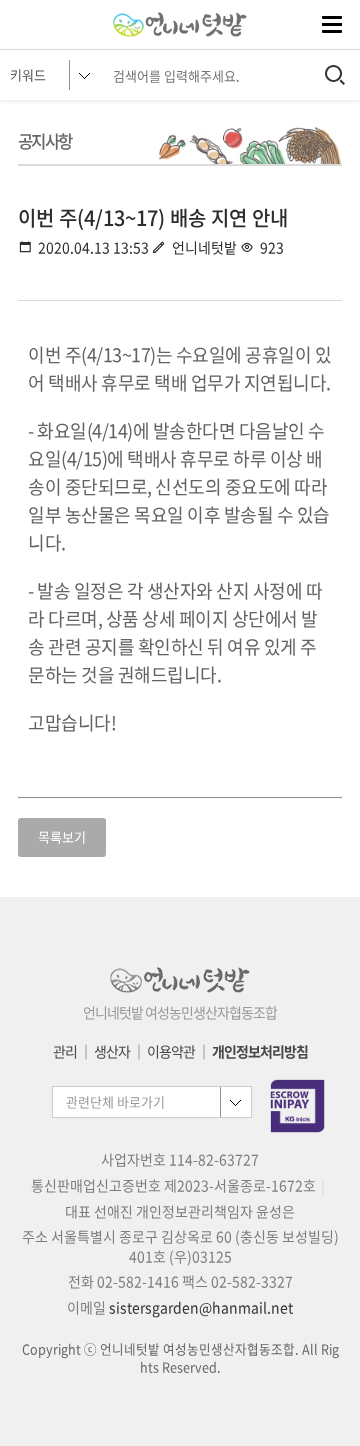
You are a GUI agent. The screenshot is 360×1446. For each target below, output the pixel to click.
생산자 (112, 1051)
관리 (65, 1051)
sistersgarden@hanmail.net (201, 1307)
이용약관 (171, 1051)
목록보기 (62, 836)
